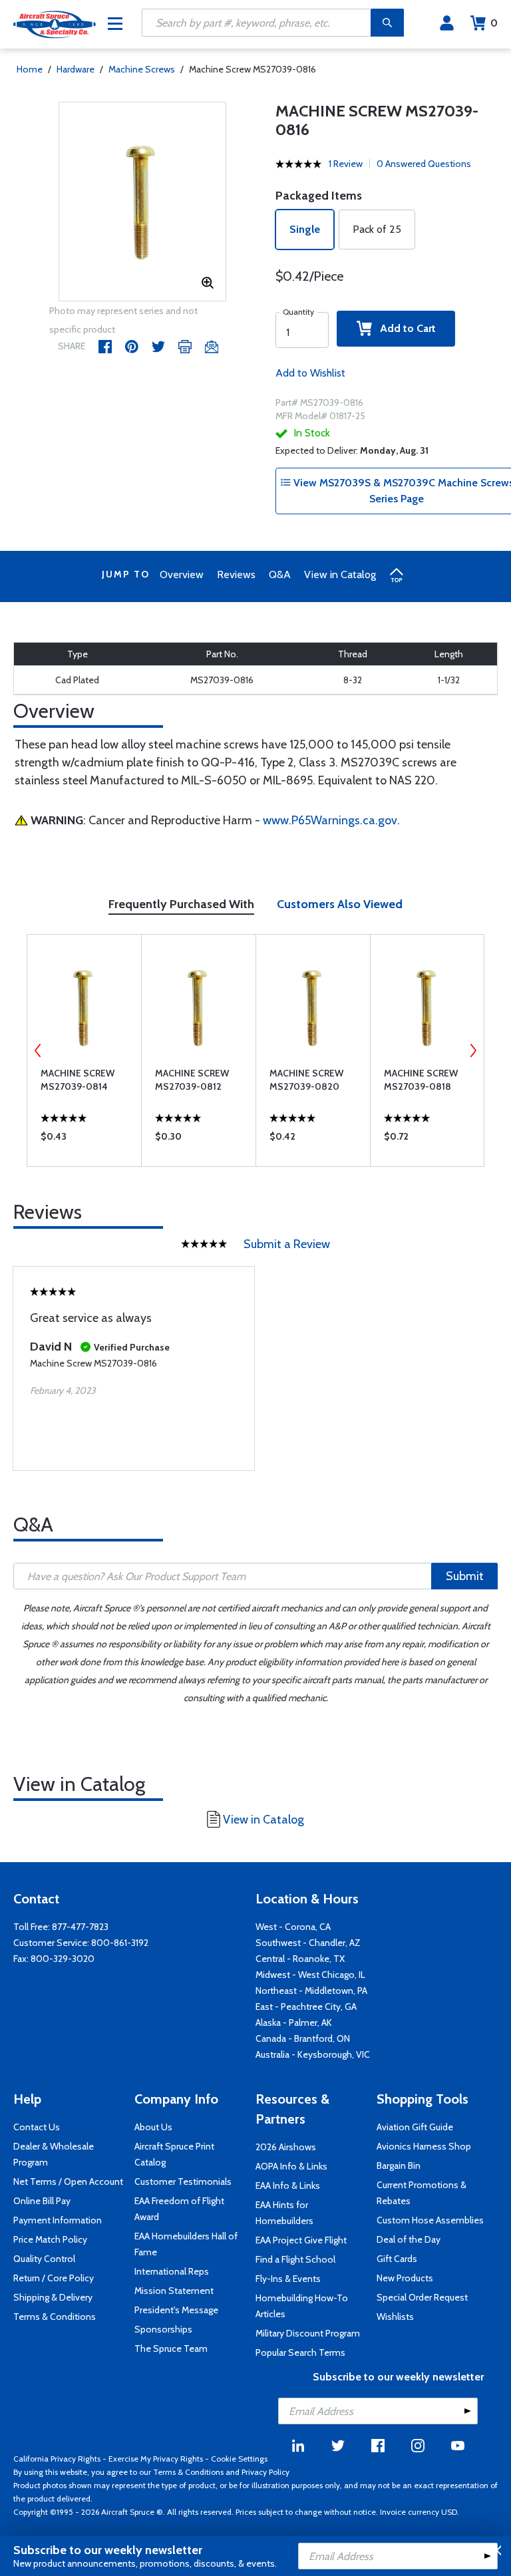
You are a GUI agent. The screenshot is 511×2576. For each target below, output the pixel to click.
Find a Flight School (295, 2259)
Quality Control (44, 2259)
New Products (405, 2278)
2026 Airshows (286, 2147)
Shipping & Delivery (53, 2297)
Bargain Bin (399, 2166)
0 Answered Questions (424, 164)
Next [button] (473, 1050)
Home (30, 69)
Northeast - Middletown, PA (311, 1991)
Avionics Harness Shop (424, 2146)
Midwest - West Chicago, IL (310, 1975)
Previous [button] (38, 1050)
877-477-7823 (80, 1927)
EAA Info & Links (288, 2185)
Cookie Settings (239, 2459)
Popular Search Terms (300, 2352)
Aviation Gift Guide (415, 2127)
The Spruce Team (171, 2348)
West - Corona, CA (293, 1927)
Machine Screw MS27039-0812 (192, 1080)
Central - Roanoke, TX (300, 1959)
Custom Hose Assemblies (430, 2220)
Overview (182, 574)
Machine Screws (142, 69)
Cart (494, 23)
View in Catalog (340, 574)
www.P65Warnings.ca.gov (330, 820)
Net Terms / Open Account (68, 2181)
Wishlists (395, 2317)
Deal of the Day (409, 2239)
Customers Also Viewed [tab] (340, 904)
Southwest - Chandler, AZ (308, 1943)
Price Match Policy (50, 2239)
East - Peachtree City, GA (306, 2007)
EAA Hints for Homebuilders (284, 2213)
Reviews (236, 574)
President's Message (176, 2310)
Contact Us (37, 2127)
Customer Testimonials (183, 2181)
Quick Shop (84, 1140)
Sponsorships (163, 2329)
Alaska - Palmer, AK (294, 2022)
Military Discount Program (308, 2333)
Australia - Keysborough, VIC (313, 2054)
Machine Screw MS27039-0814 (78, 1080)
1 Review (346, 164)
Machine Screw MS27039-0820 (306, 1080)
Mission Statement (174, 2291)
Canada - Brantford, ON (303, 2038)
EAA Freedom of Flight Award (179, 2209)
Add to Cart (404, 328)
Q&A (280, 574)
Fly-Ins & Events (288, 2279)
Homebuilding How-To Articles (302, 2306)
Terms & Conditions (55, 2317)
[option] (143, 202)
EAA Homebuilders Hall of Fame (186, 2244)
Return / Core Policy (54, 2278)
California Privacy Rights (57, 2459)
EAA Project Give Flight (301, 2240)
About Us (153, 2127)
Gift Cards (397, 2259)
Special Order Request (422, 2297)
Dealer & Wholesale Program (54, 2154)
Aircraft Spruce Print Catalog (174, 2154)
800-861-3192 (120, 1943)
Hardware (76, 69)
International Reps (172, 2271)
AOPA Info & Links (291, 2166)
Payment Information (58, 2220)
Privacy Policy (265, 2472)
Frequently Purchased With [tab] (181, 904)
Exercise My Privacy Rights (156, 2459)
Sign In (447, 23)
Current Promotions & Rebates (422, 2193)
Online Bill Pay (42, 2201)
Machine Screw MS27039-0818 (421, 1080)
